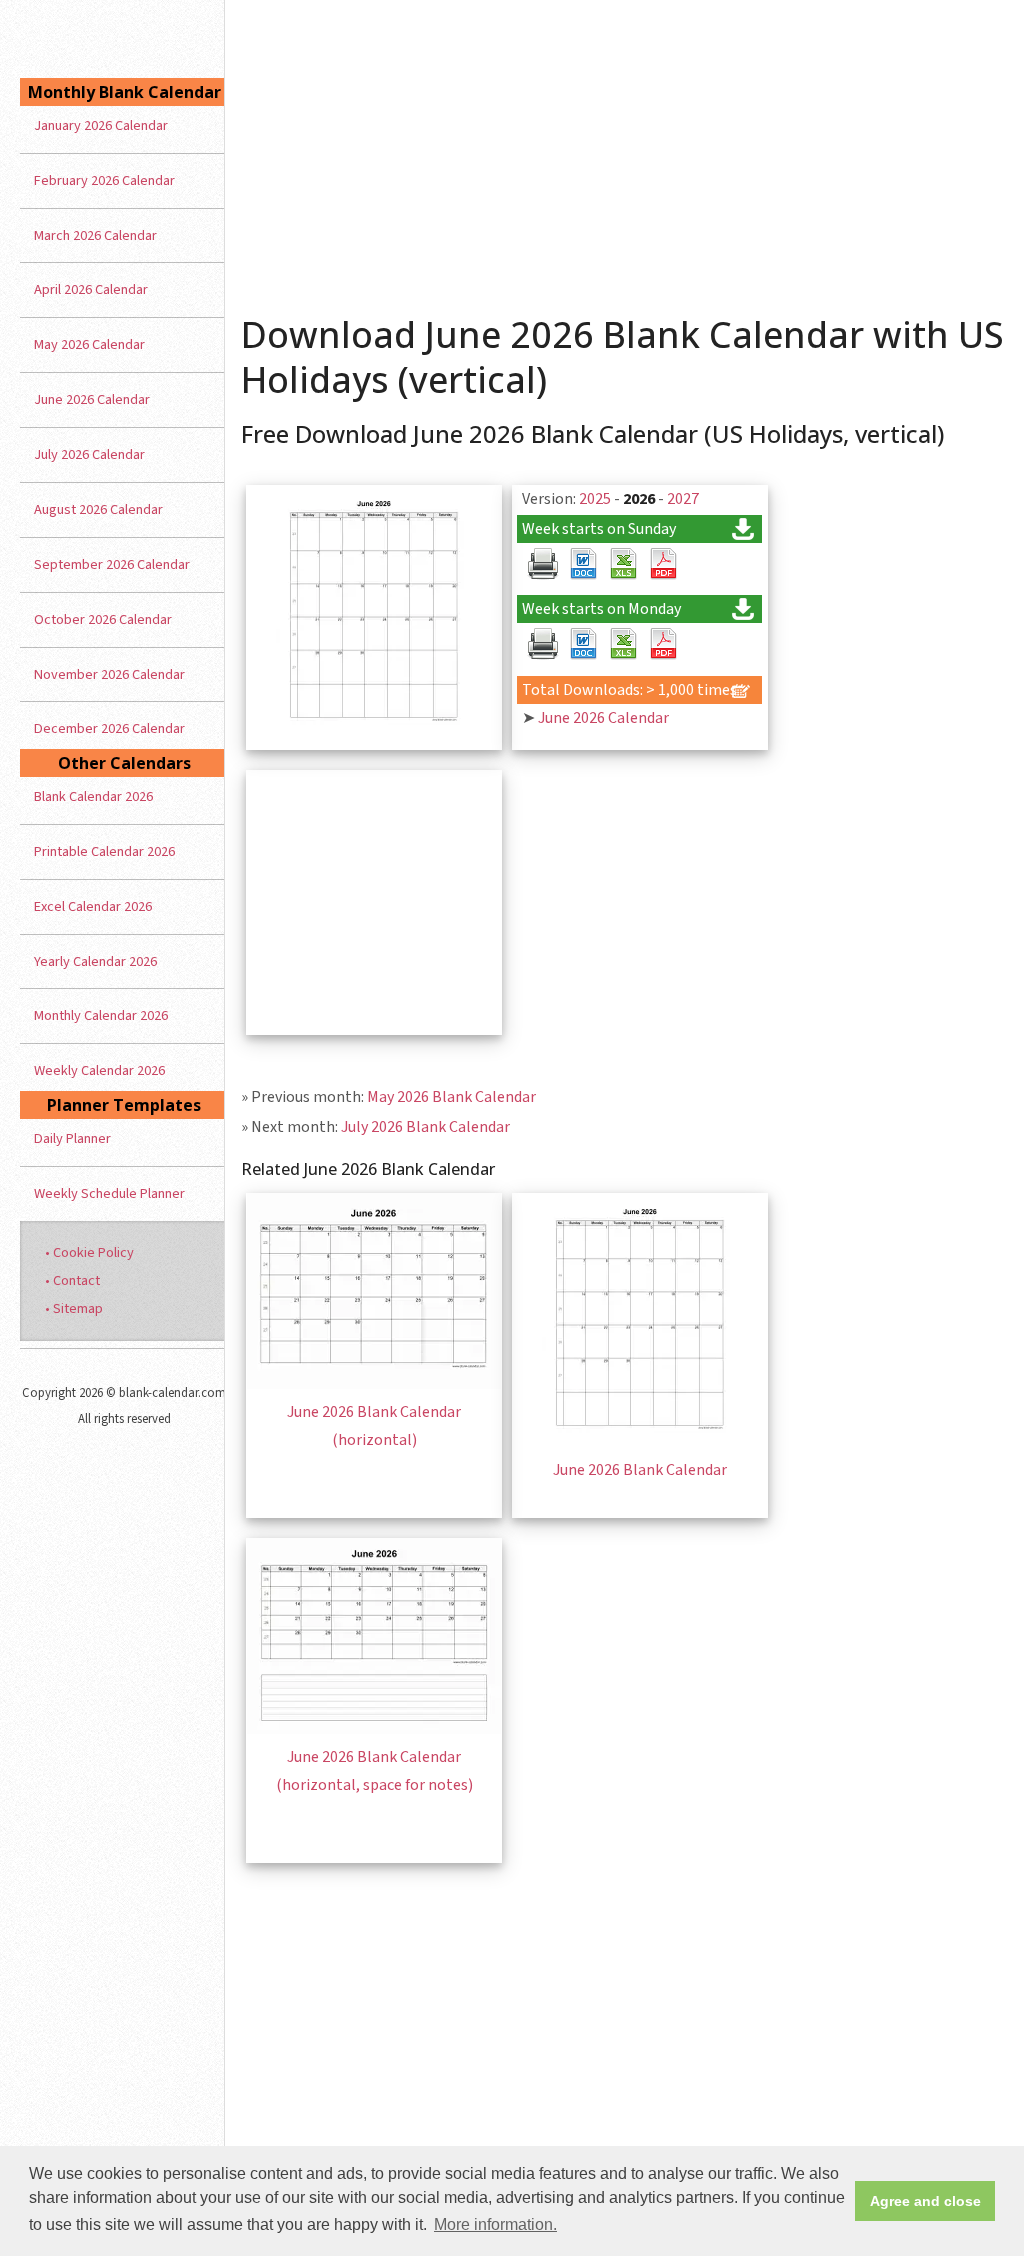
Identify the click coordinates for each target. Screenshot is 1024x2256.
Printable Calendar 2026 (104, 851)
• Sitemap (74, 1308)
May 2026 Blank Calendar (451, 1097)
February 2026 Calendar (104, 180)
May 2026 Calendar (89, 344)
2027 (683, 499)
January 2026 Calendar (101, 125)
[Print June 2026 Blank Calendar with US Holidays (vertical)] (543, 564)
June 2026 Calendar (603, 718)
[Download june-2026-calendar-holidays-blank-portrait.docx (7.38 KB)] (583, 564)
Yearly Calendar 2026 (95, 961)
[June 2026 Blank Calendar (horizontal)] (374, 1384)
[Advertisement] (624, 150)
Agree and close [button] (925, 2201)
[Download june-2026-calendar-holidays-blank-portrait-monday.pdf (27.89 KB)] (663, 644)
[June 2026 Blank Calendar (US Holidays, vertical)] (374, 734)
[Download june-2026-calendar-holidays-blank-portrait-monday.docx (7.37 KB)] (583, 644)
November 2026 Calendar (109, 674)
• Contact (72, 1280)
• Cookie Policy (89, 1252)
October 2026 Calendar (103, 619)
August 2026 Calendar (98, 509)
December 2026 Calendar (109, 728)
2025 (595, 499)
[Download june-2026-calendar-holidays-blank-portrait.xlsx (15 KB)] (623, 564)
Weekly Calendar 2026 (99, 1070)
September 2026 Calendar (112, 564)
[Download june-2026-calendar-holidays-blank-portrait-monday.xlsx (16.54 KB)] (623, 644)
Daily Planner (72, 1138)
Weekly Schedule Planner (109, 1193)
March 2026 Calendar (95, 235)
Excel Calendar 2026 (93, 906)
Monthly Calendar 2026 (101, 1015)
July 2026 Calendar (89, 454)
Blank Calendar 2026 (93, 796)
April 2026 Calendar (91, 289)
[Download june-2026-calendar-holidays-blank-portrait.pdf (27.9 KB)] (663, 564)
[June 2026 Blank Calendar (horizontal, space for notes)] (374, 1729)
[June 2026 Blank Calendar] (640, 1442)
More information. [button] (495, 2224)
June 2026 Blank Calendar (640, 1470)
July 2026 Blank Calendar (425, 1127)
